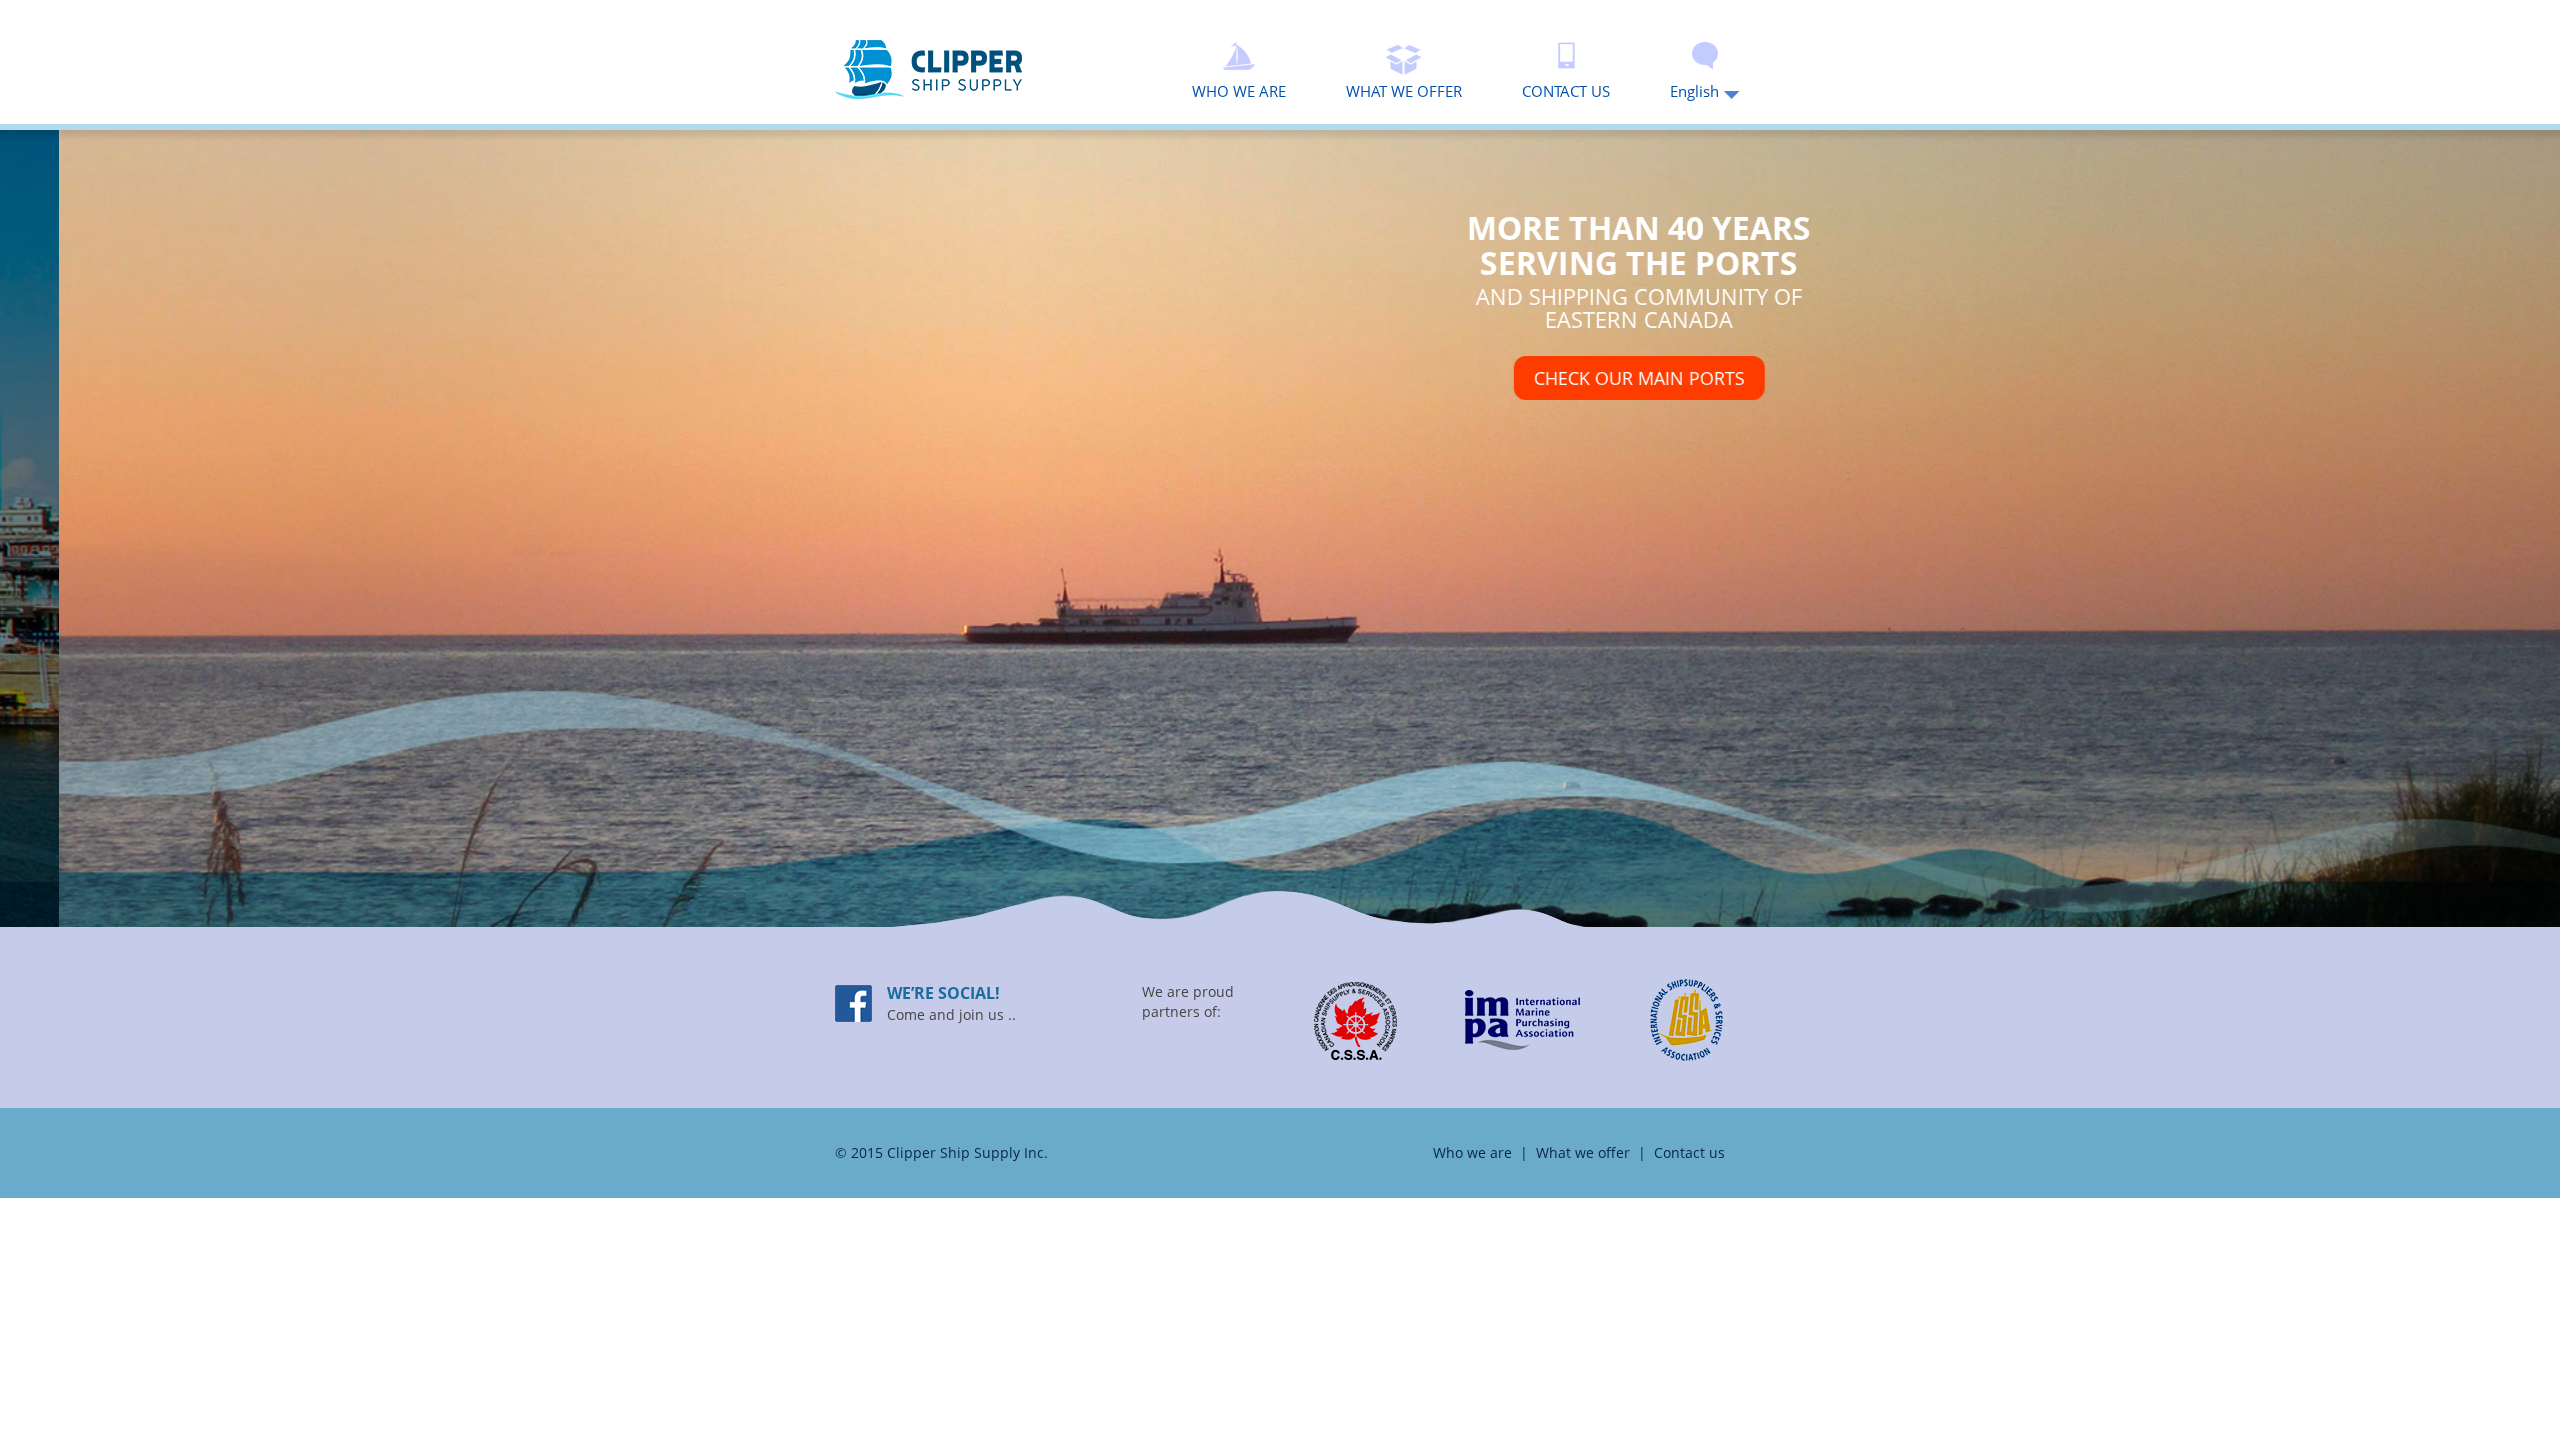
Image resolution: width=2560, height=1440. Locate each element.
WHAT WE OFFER (1404, 90)
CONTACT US (1566, 90)
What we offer (1583, 1152)
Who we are (1472, 1152)
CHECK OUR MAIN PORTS (1580, 378)
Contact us (1689, 1152)
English (1696, 90)
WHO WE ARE (1239, 90)
